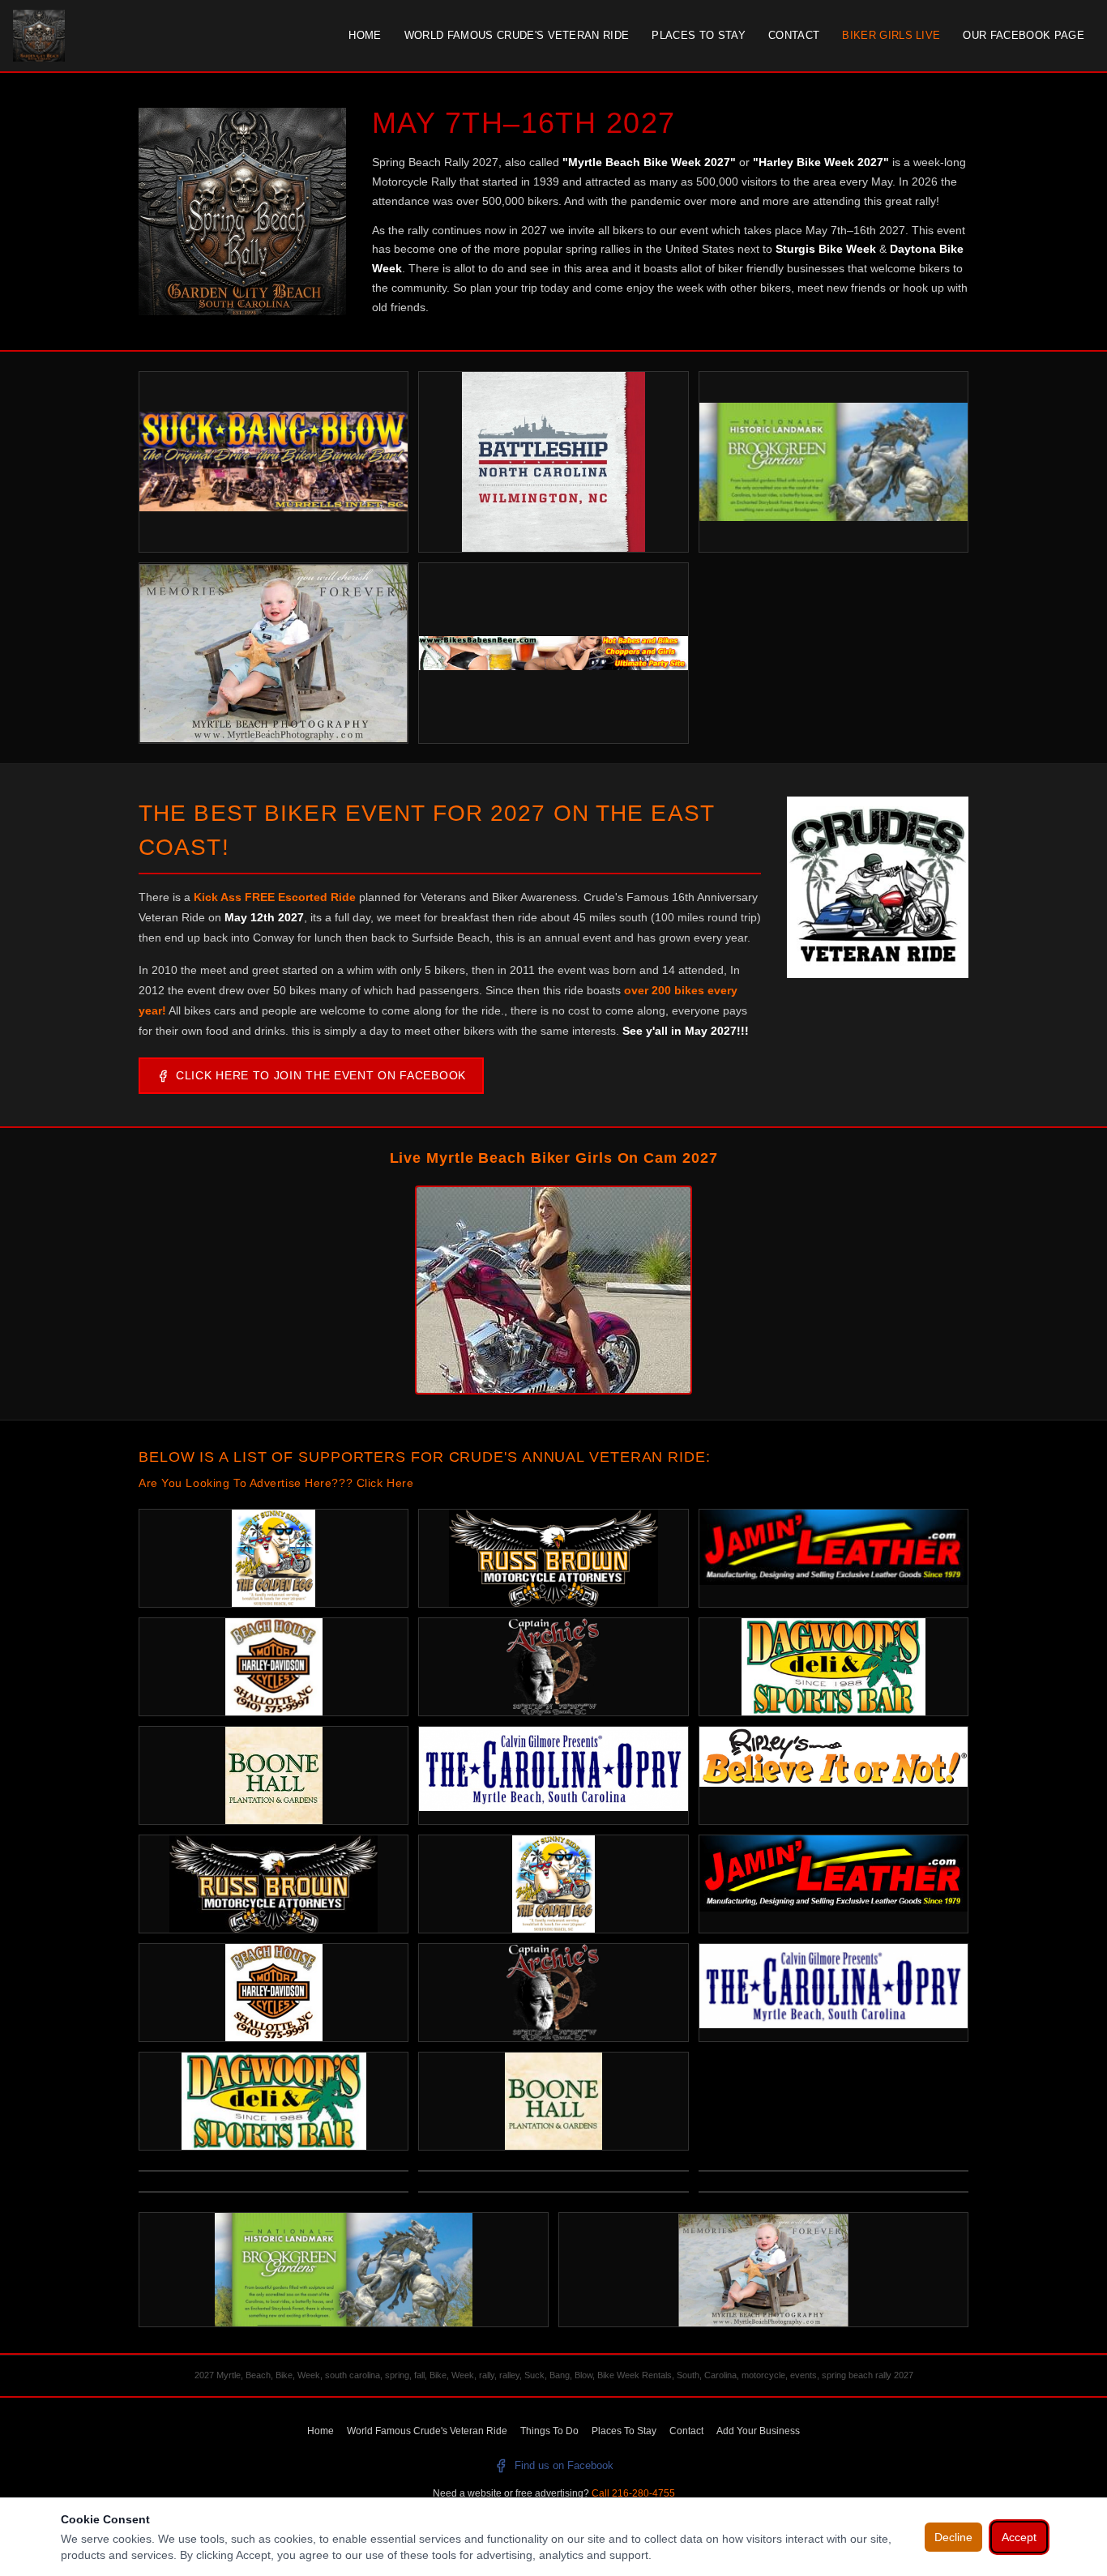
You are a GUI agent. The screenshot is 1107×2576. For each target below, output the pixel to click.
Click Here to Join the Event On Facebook (321, 1075)
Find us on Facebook (564, 2465)
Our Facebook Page (1024, 35)
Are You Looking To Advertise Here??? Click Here (276, 1483)
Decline (953, 2537)
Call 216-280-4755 (633, 2493)
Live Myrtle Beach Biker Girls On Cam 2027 (554, 1158)
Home (365, 35)
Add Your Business (758, 2431)
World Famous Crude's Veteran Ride (517, 35)
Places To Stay (699, 35)
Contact (794, 35)
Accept (1019, 2537)
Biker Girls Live (891, 35)
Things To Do (549, 2431)
